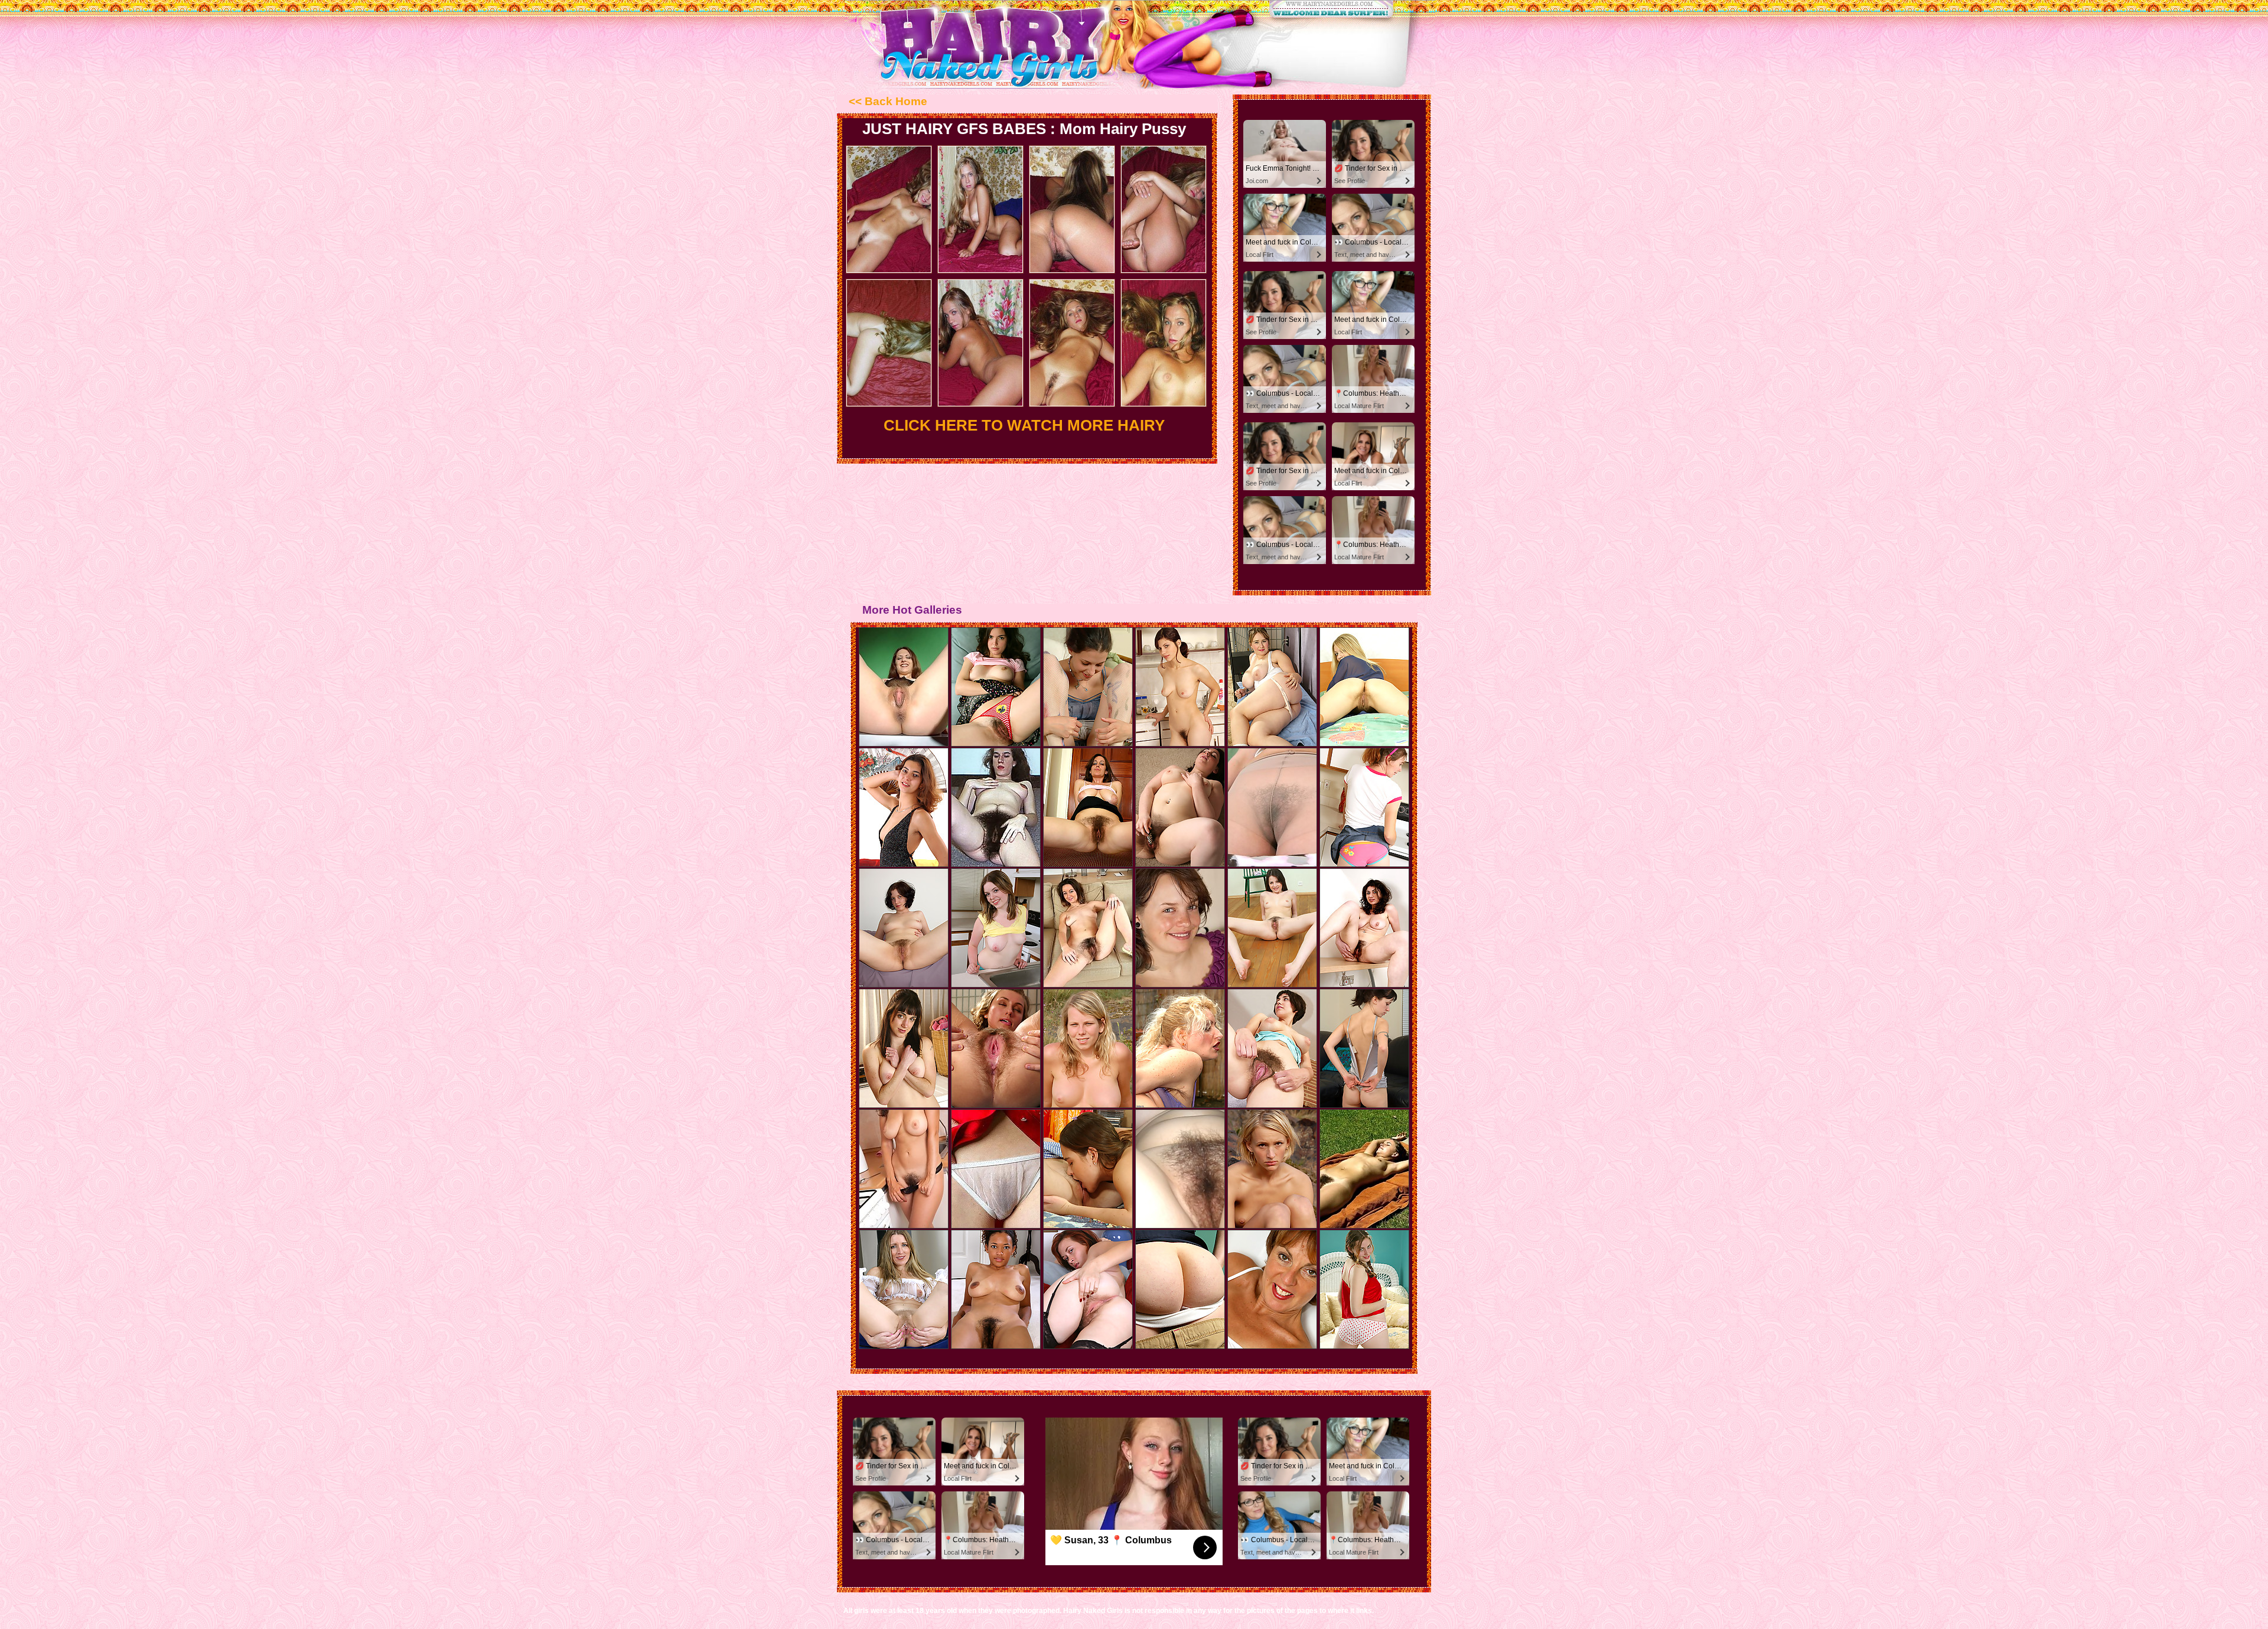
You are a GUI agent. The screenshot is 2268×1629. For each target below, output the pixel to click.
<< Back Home (888, 101)
